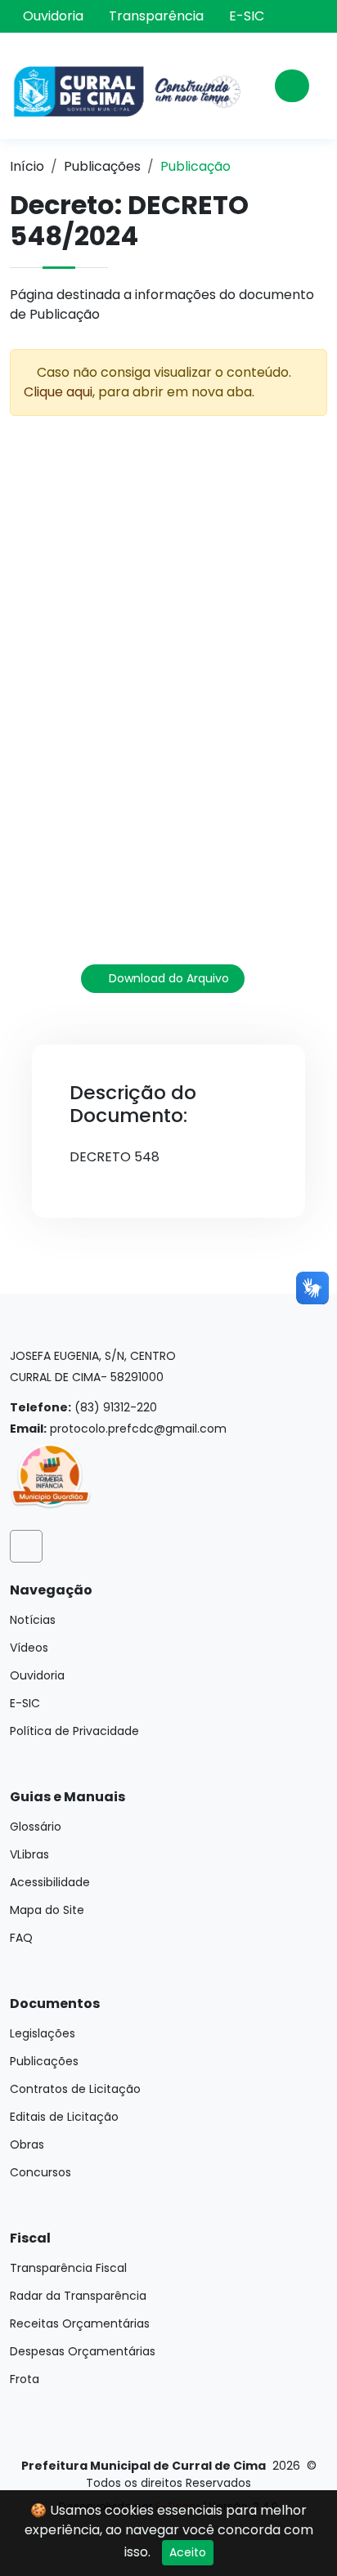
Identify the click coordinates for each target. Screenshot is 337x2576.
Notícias (33, 1620)
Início (27, 166)
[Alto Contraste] (316, 18)
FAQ (21, 1938)
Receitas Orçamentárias (80, 2323)
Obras (27, 2144)
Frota (25, 2379)
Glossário (36, 1827)
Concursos (40, 2172)
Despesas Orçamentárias (83, 2351)
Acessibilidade (50, 1882)
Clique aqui (58, 392)
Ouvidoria (53, 16)
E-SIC (247, 16)
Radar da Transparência (78, 2296)
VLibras (29, 1854)
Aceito (188, 2552)
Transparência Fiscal (68, 2268)
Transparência (156, 16)
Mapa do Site (47, 1910)
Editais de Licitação (64, 2117)
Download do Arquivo (167, 978)
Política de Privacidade (74, 1731)
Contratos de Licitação (75, 2089)
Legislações (43, 2033)
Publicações (102, 166)
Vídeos (29, 1648)
